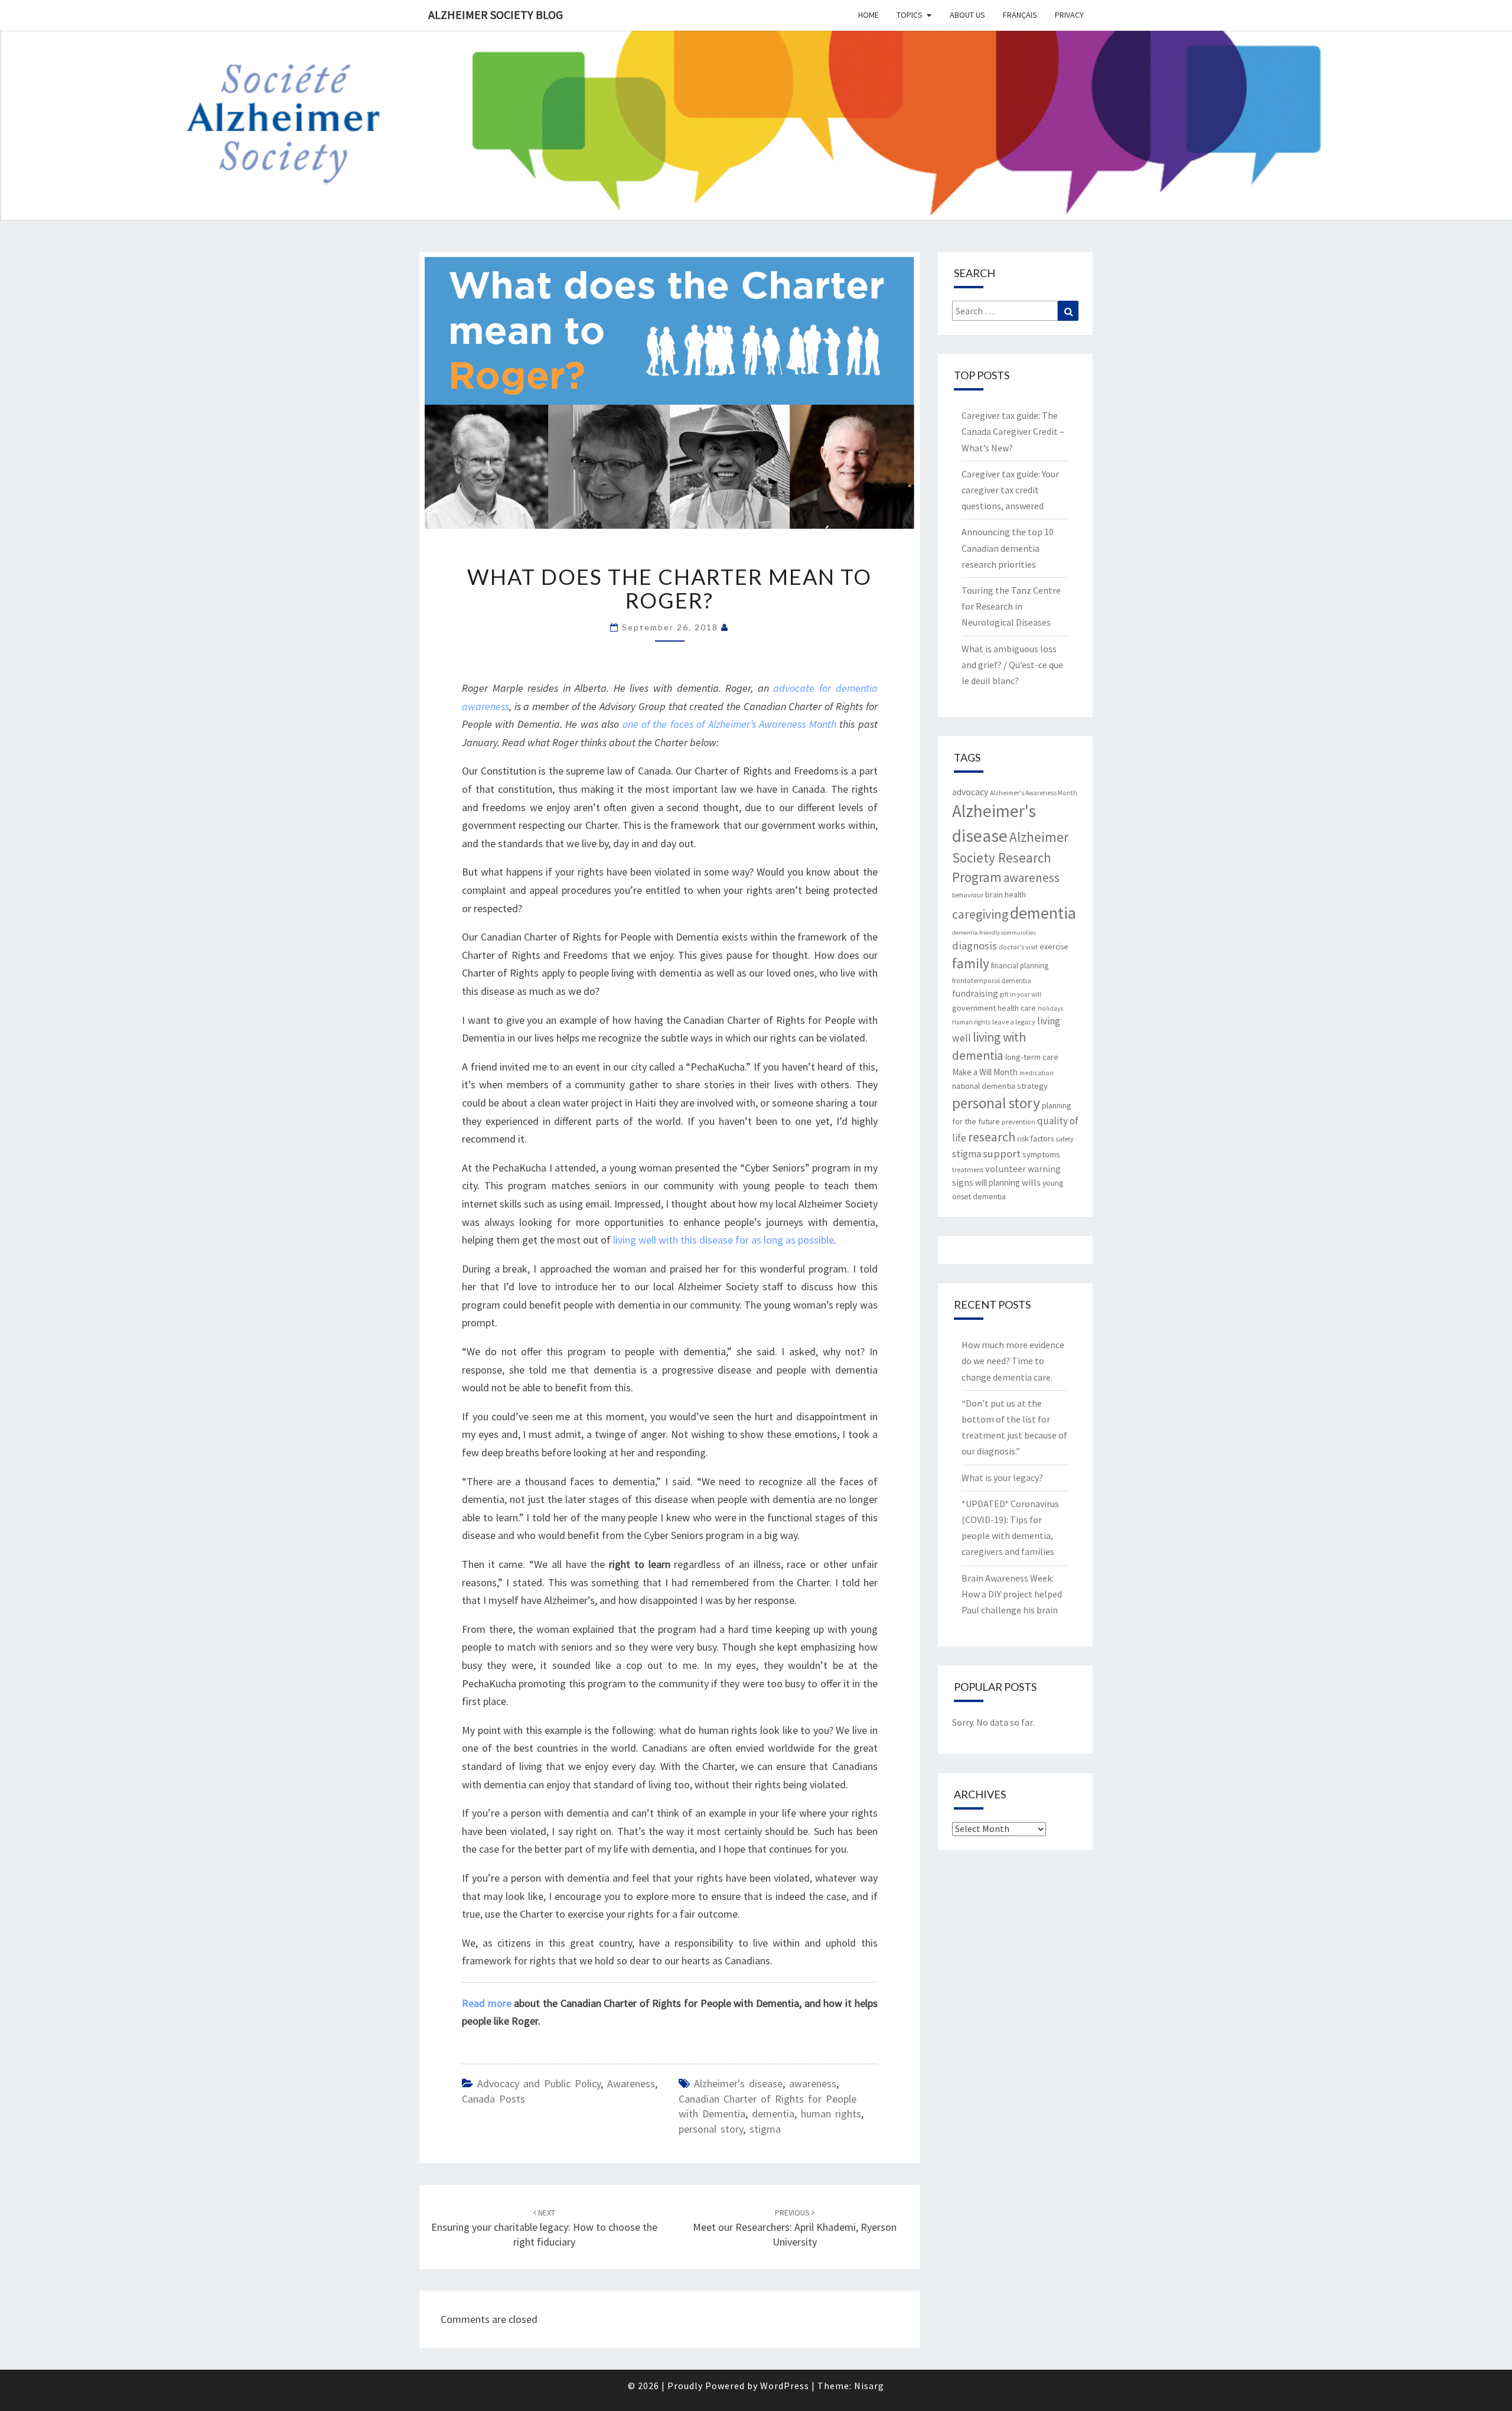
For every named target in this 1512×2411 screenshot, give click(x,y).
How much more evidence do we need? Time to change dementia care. (1013, 1361)
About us (967, 15)
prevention (1019, 1122)
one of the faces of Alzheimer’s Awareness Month (729, 724)
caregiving (980, 914)
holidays (1050, 1008)
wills (1031, 1182)
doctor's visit (1018, 947)
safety (1065, 1139)
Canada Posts (493, 2099)
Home (869, 15)
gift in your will (1021, 994)
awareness (813, 2083)
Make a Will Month (985, 1072)
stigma (765, 2129)
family (971, 963)
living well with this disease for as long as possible (724, 1240)
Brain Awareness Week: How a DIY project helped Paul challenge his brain (1012, 1594)
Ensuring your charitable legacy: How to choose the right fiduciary (544, 2228)
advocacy (970, 792)
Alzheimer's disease (738, 2083)
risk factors (1035, 1138)
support (1002, 1154)
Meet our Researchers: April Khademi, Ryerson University (795, 2228)
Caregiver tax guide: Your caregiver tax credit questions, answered (1010, 490)
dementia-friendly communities (994, 933)
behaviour (968, 895)
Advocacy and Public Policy (539, 2083)
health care (1017, 1008)
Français (1020, 15)
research (992, 1137)
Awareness (631, 2083)
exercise (1054, 946)
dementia (773, 2114)
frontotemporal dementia (992, 980)
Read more (487, 2003)
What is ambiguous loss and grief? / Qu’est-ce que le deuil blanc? (1012, 665)
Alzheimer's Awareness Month (1034, 793)
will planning (998, 1182)
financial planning (1020, 966)
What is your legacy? (1002, 1478)
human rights (831, 2114)
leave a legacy (1014, 1022)
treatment (968, 1169)
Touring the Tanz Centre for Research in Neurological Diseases (1011, 606)
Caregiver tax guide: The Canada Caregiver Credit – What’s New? (1013, 431)
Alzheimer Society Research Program (1010, 857)
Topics (910, 15)
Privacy (1069, 15)
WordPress (785, 2386)
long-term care (1032, 1057)
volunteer (1006, 1169)
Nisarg (869, 2386)
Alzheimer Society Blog (496, 14)
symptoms (1041, 1154)
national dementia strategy (1000, 1086)
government (974, 1008)
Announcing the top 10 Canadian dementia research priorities (1008, 548)
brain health (1006, 894)
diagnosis (975, 946)
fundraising (975, 993)
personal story (711, 2129)
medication (1037, 1073)
